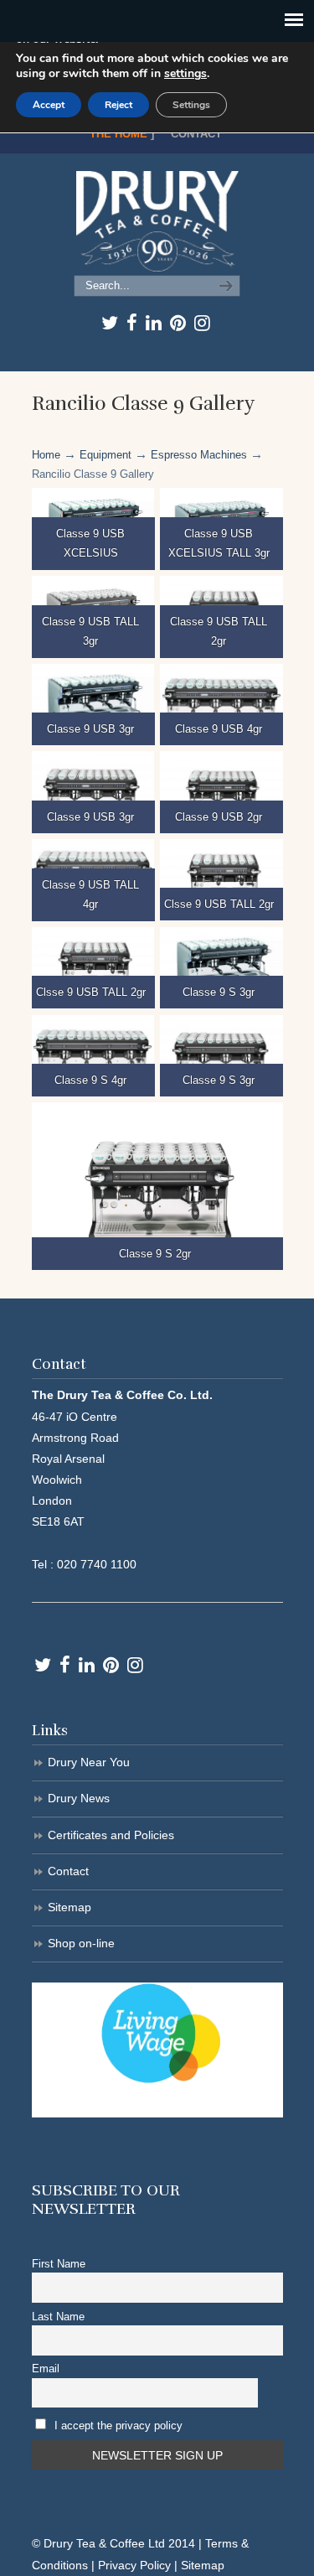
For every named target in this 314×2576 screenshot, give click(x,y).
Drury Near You (89, 1762)
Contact (196, 134)
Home (46, 455)
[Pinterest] (178, 323)
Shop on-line (81, 1943)
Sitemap (69, 1907)
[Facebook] (132, 323)
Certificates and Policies (111, 1835)
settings (185, 74)
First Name (59, 2264)
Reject (118, 105)
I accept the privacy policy (118, 2426)
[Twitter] (110, 323)
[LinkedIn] (154, 323)
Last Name (58, 2317)
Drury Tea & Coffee (157, 221)
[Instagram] (202, 323)
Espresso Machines (199, 455)
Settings (191, 105)
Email (46, 2369)
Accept (49, 105)
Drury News (79, 1798)
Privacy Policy (134, 2565)
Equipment (106, 455)
